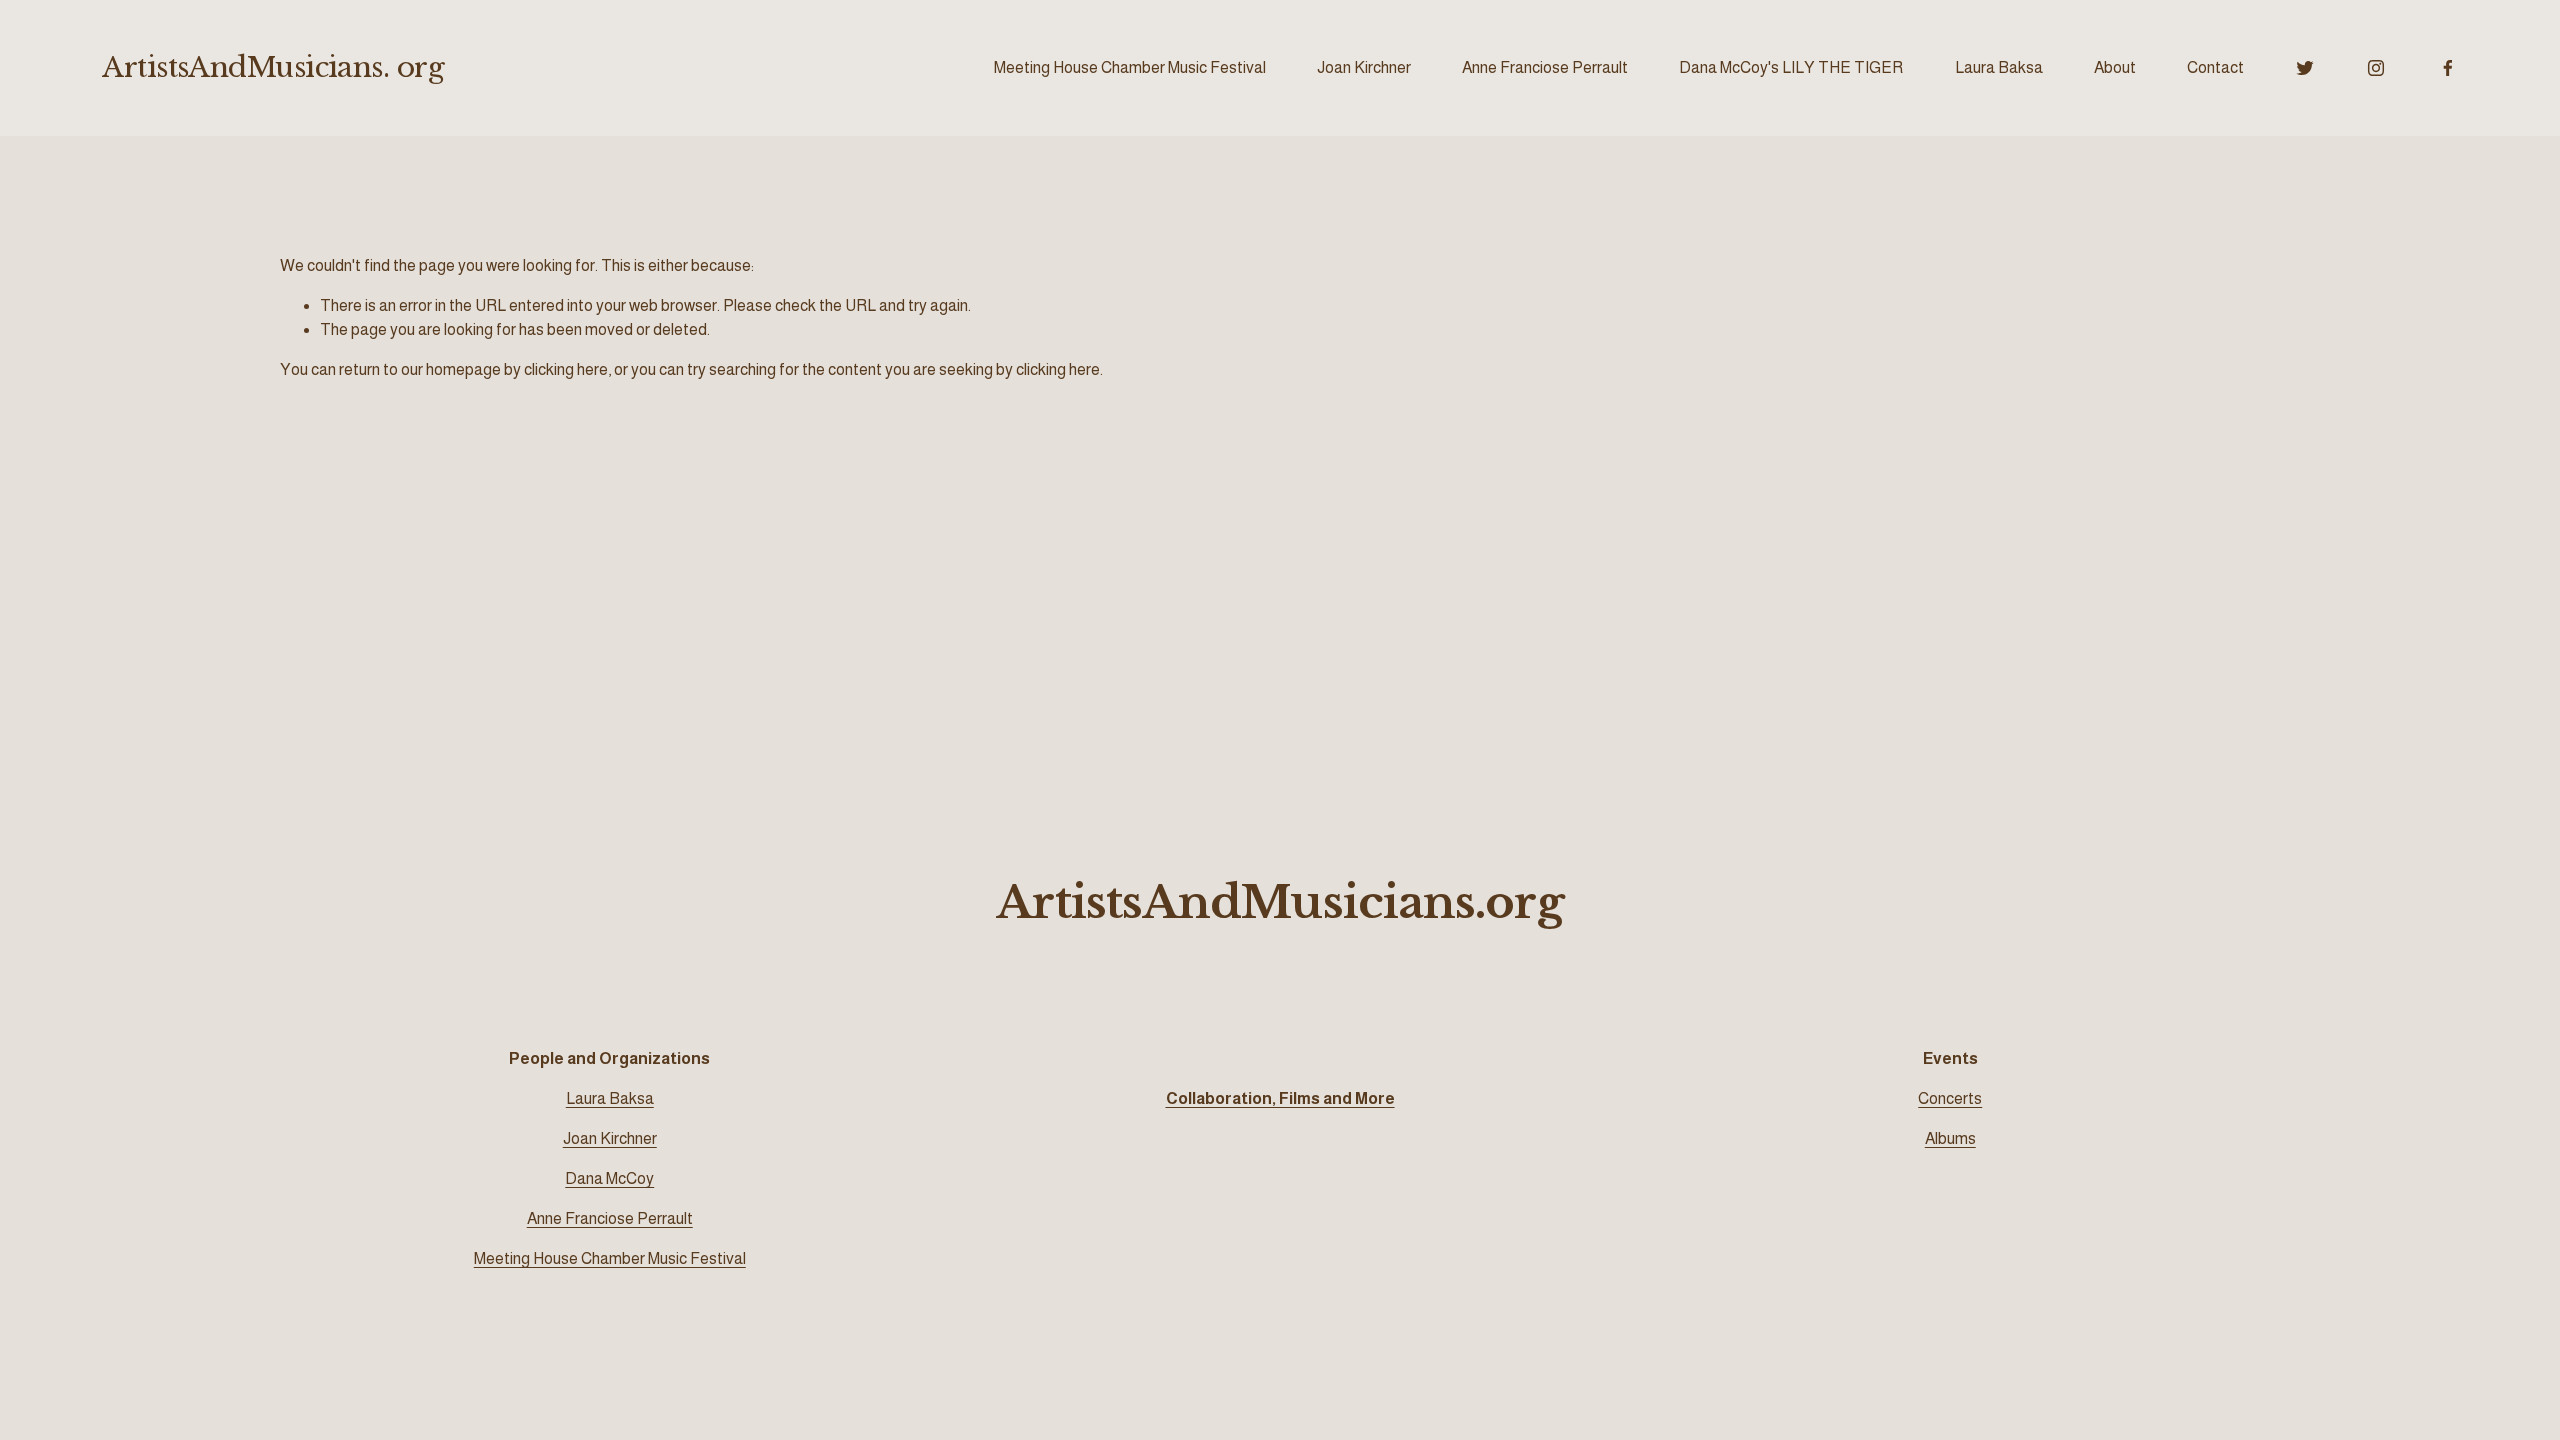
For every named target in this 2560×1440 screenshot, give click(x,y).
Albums (1950, 1138)
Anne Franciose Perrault (1545, 67)
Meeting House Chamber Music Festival (1130, 67)
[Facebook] (2448, 68)
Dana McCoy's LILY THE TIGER (1791, 67)
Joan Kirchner (1364, 67)
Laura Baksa (1999, 67)
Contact (2215, 67)
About (2115, 67)
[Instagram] (2376, 68)
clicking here (566, 369)
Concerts (1950, 1098)
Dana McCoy (609, 1178)
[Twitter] (2305, 68)
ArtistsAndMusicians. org (273, 67)
